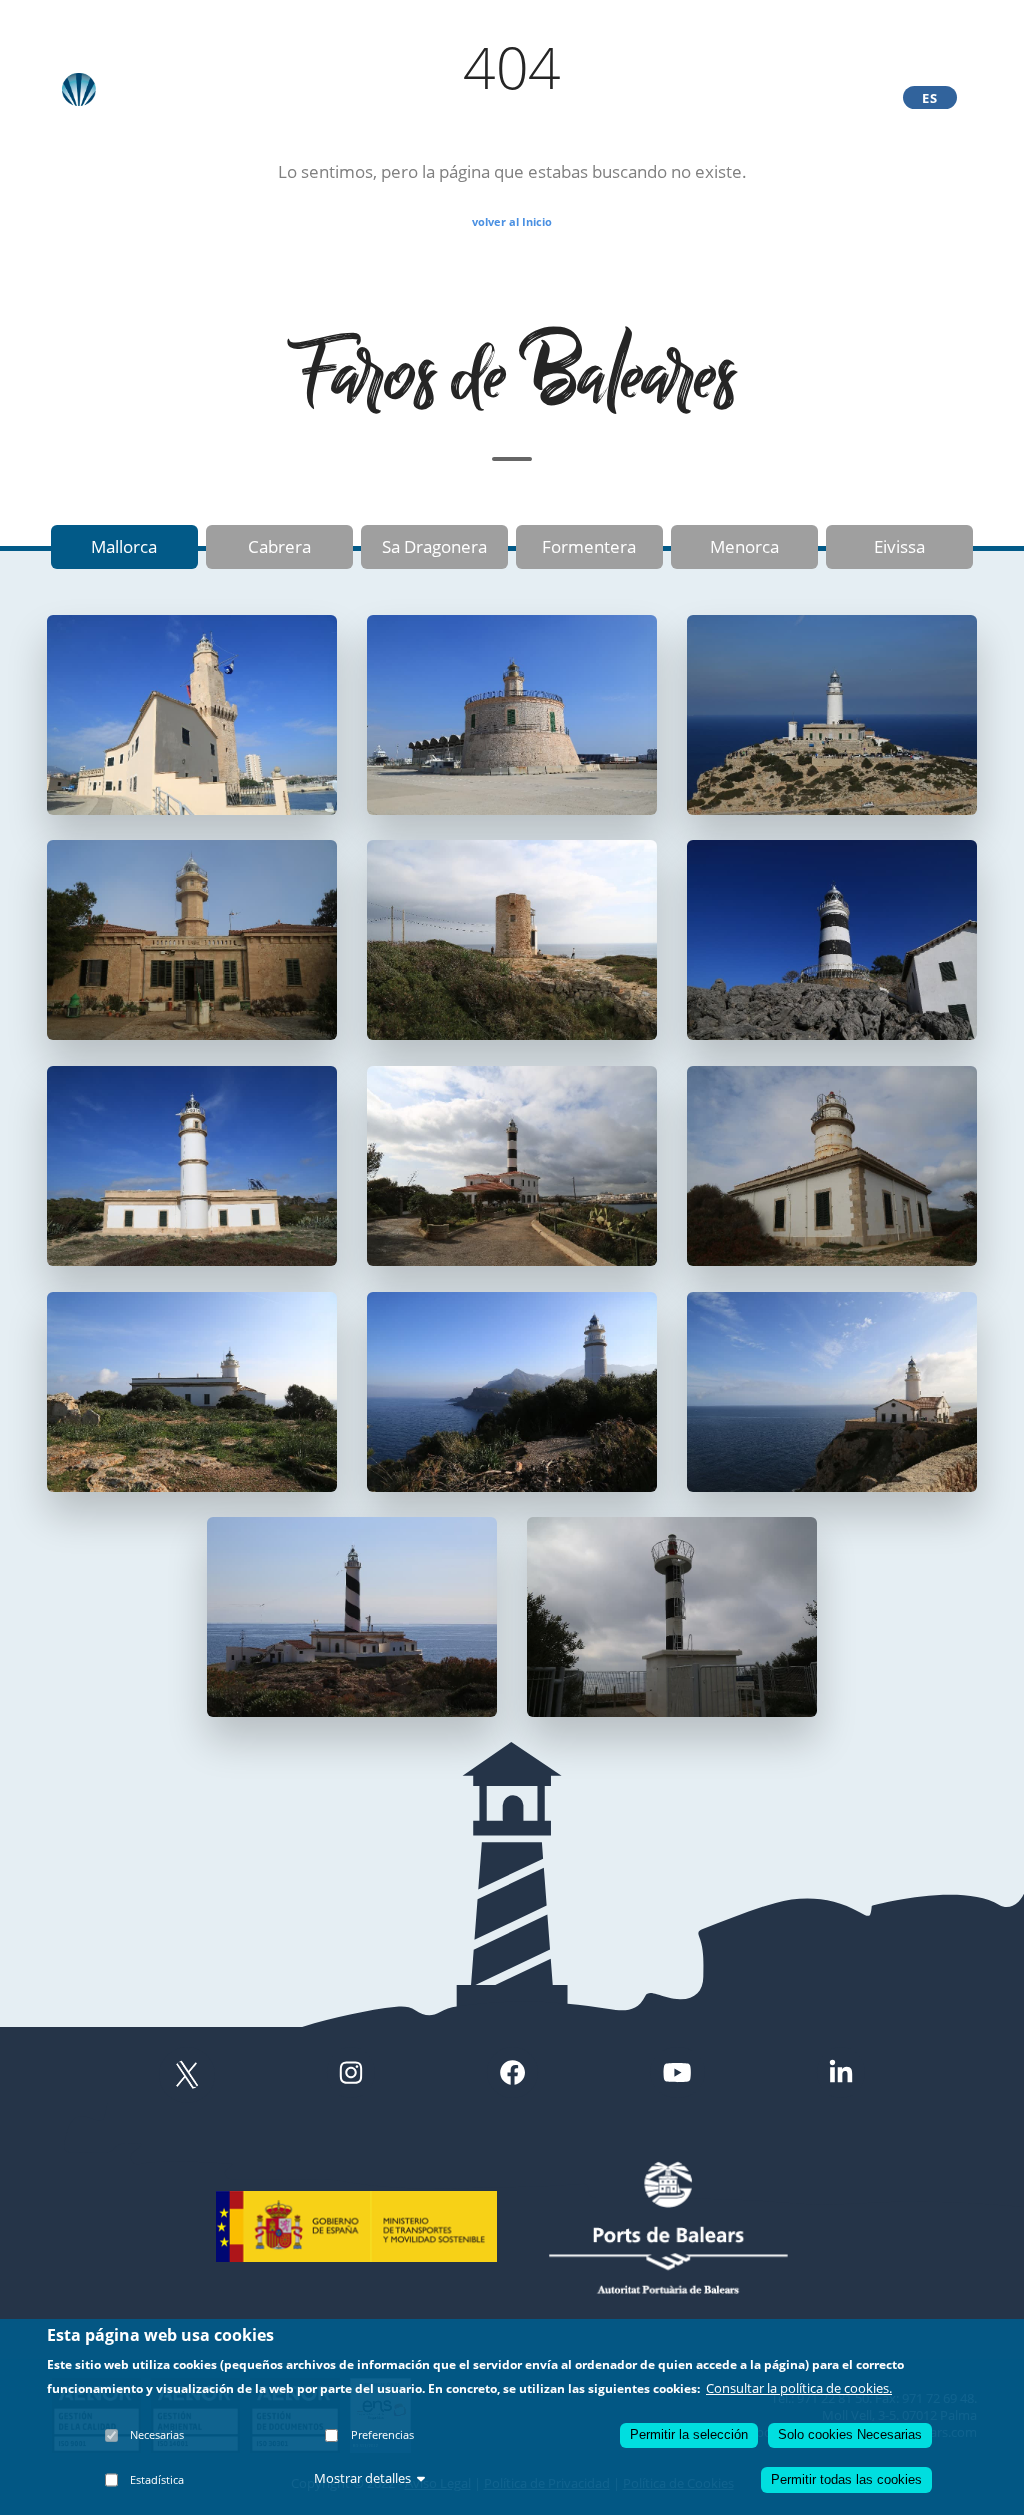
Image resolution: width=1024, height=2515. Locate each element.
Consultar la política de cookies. (799, 2388)
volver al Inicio (512, 221)
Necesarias (157, 2434)
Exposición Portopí (606, 98)
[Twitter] (187, 2075)
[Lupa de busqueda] (846, 97)
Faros (422, 98)
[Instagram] (351, 2075)
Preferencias (382, 2434)
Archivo (340, 98)
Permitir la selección (689, 2434)
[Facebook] (512, 2075)
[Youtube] (677, 2075)
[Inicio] (163, 90)
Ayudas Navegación (738, 98)
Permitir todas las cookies (846, 2479)
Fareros (505, 98)
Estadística (157, 2479)
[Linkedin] (841, 2075)
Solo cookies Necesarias (850, 2434)
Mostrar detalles (362, 2478)
